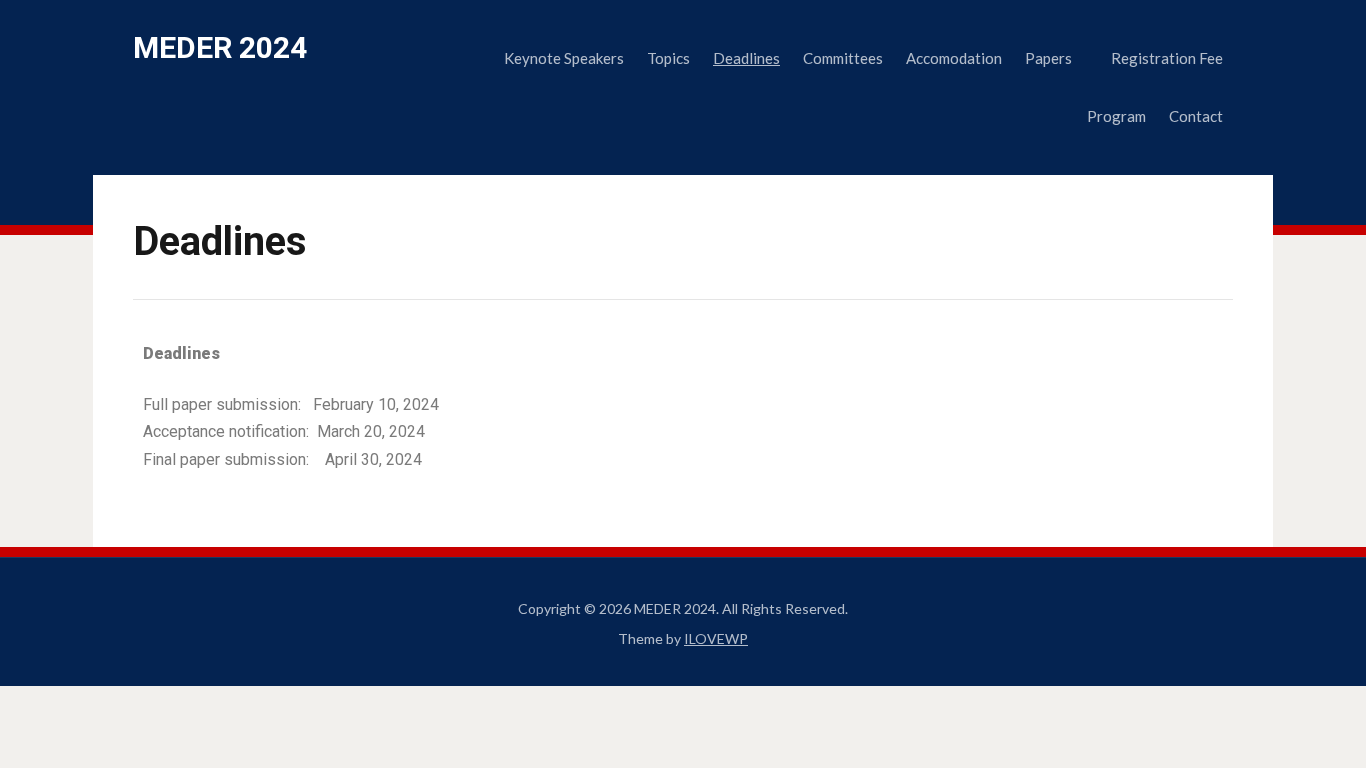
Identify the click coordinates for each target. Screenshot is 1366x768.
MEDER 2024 (220, 47)
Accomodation (954, 58)
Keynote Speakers (564, 58)
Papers (1048, 58)
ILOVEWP (716, 638)
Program (1116, 116)
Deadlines (746, 58)
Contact (1196, 116)
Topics (668, 58)
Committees (843, 58)
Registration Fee (1167, 58)
